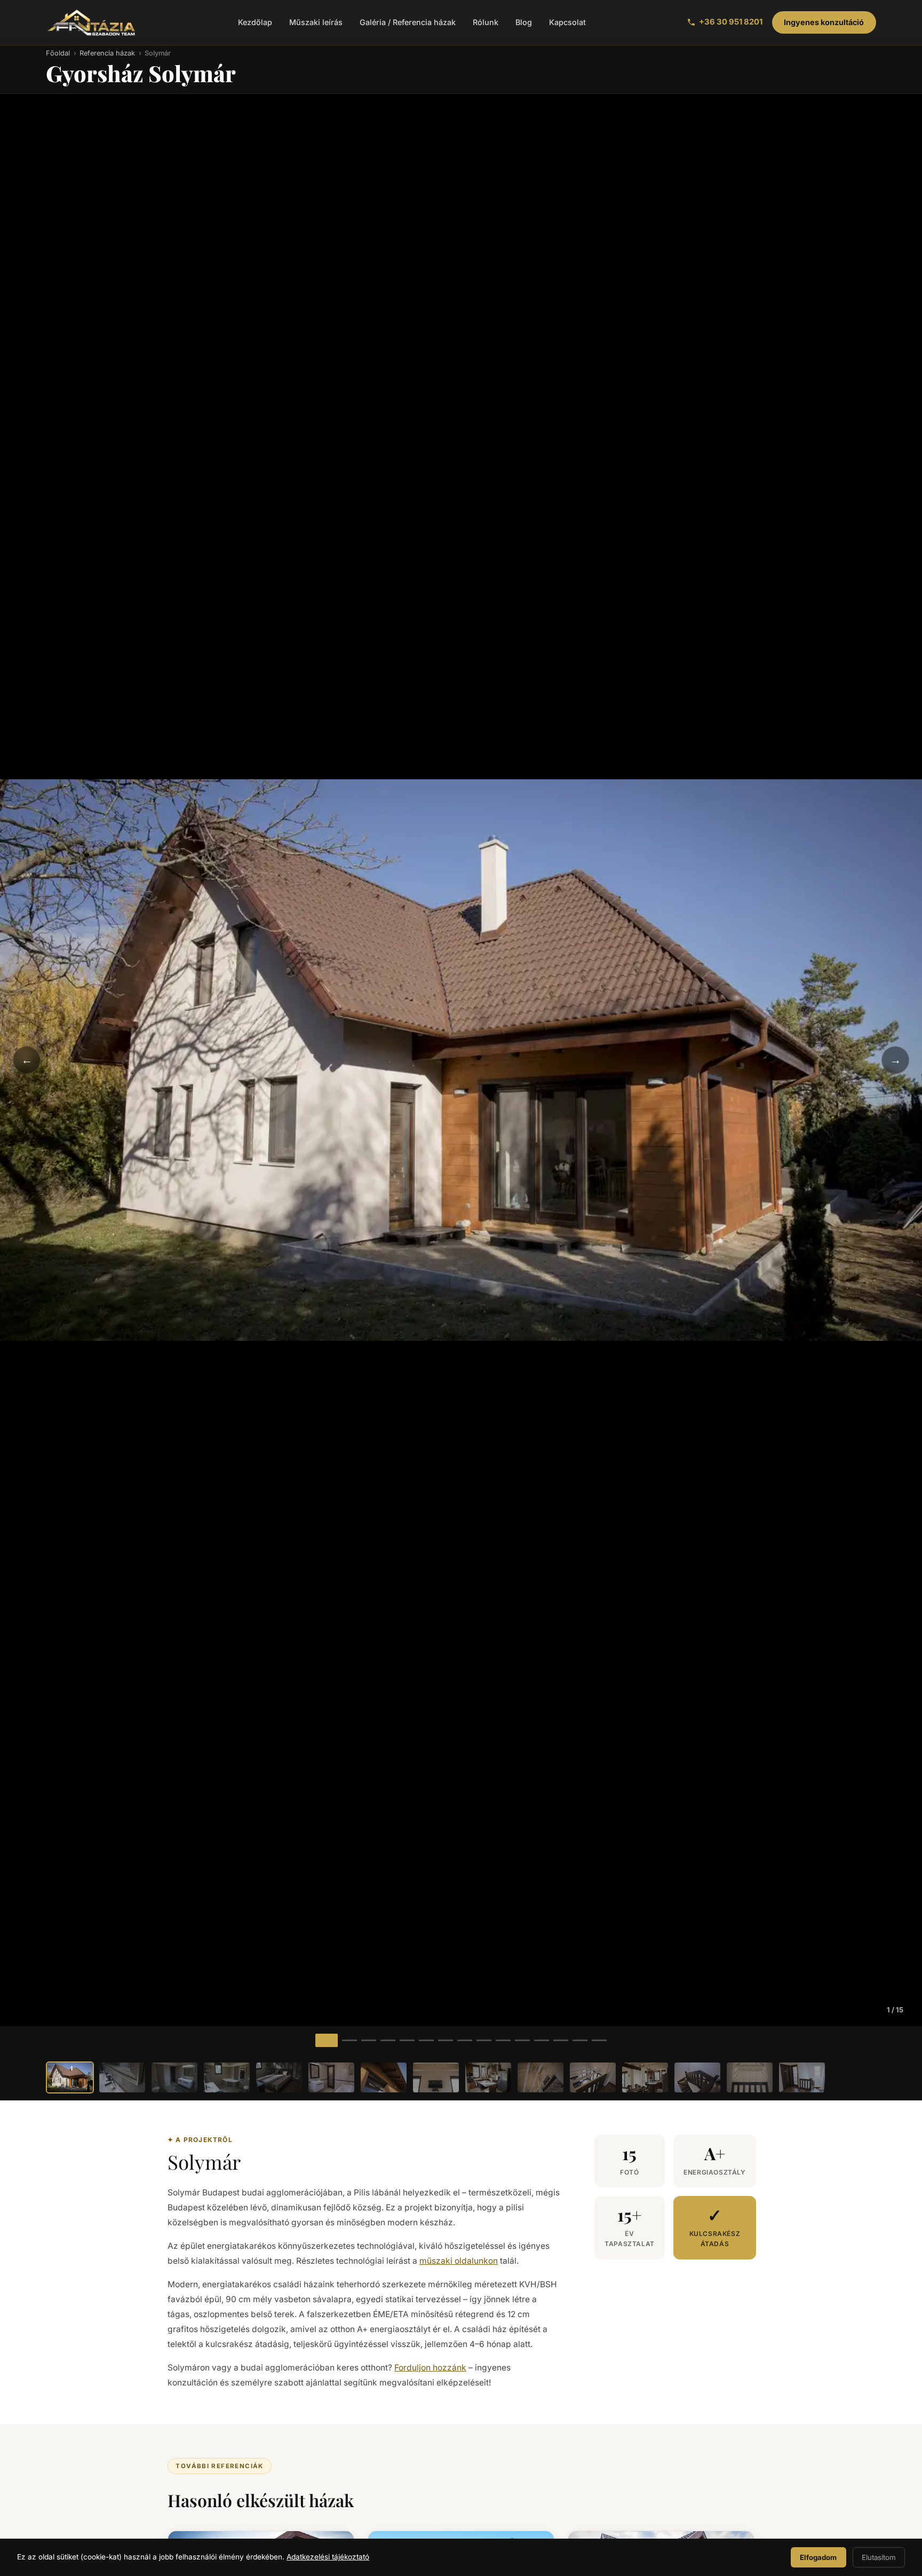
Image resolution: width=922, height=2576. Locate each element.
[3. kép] (369, 2040)
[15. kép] (599, 2040)
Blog (524, 22)
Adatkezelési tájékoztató (328, 2557)
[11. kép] (522, 2040)
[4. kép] (388, 2040)
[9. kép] (484, 2040)
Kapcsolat (567, 22)
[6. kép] (426, 2040)
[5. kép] (407, 2040)
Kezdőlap (255, 22)
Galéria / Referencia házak (408, 22)
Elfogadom (818, 2557)
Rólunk (486, 22)
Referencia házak (107, 53)
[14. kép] (580, 2040)
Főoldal (58, 53)
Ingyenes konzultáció (824, 22)
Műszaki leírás (316, 22)
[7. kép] (446, 2040)
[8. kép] (465, 2040)
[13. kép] (561, 2040)
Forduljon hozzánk (430, 2368)
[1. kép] (327, 2040)
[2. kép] (349, 2040)
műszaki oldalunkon (459, 2261)
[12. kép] (542, 2040)
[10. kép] (503, 2040)
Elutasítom (879, 2557)
